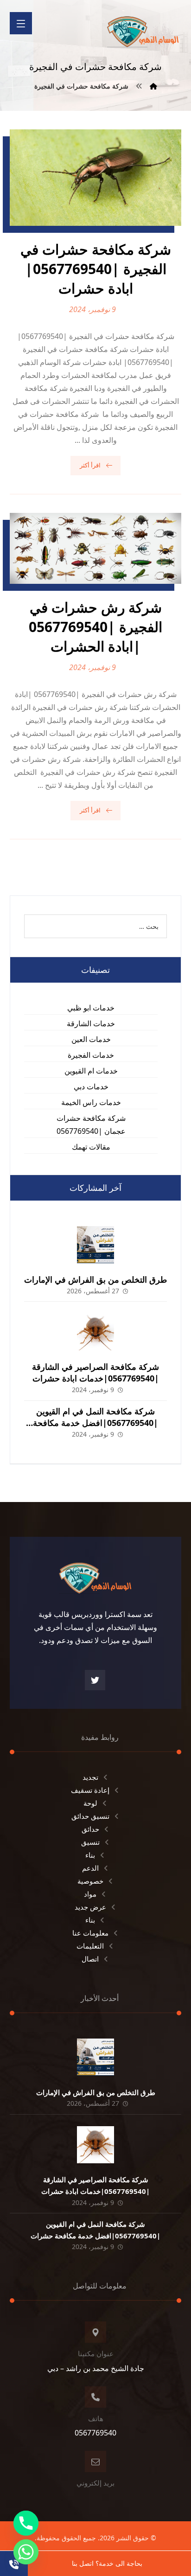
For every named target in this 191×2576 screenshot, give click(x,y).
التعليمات (90, 1946)
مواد (90, 1894)
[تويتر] (95, 1680)
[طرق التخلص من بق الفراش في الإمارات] (95, 1245)
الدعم (90, 1868)
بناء (90, 1855)
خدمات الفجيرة (91, 1055)
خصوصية (90, 1881)
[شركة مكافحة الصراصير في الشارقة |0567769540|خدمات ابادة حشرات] (95, 1332)
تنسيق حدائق (90, 1816)
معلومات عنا (90, 1933)
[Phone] (26, 2523)
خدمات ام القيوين (91, 1071)
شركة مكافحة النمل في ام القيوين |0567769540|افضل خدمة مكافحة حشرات (95, 1423)
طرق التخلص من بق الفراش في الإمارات (95, 1279)
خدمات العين (91, 1039)
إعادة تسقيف (90, 1790)
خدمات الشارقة (91, 1023)
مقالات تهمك (91, 1147)
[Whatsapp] (26, 2552)
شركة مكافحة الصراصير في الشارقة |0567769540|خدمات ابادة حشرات (95, 1372)
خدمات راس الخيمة (91, 1102)
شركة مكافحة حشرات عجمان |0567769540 (91, 1125)
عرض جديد (90, 1907)
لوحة (90, 1803)
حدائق (90, 1829)
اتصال (90, 1959)
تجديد (90, 1777)
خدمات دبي (91, 1087)
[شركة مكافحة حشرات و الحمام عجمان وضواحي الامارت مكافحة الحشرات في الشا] (143, 28)
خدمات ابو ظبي (91, 1008)
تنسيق (90, 1842)
